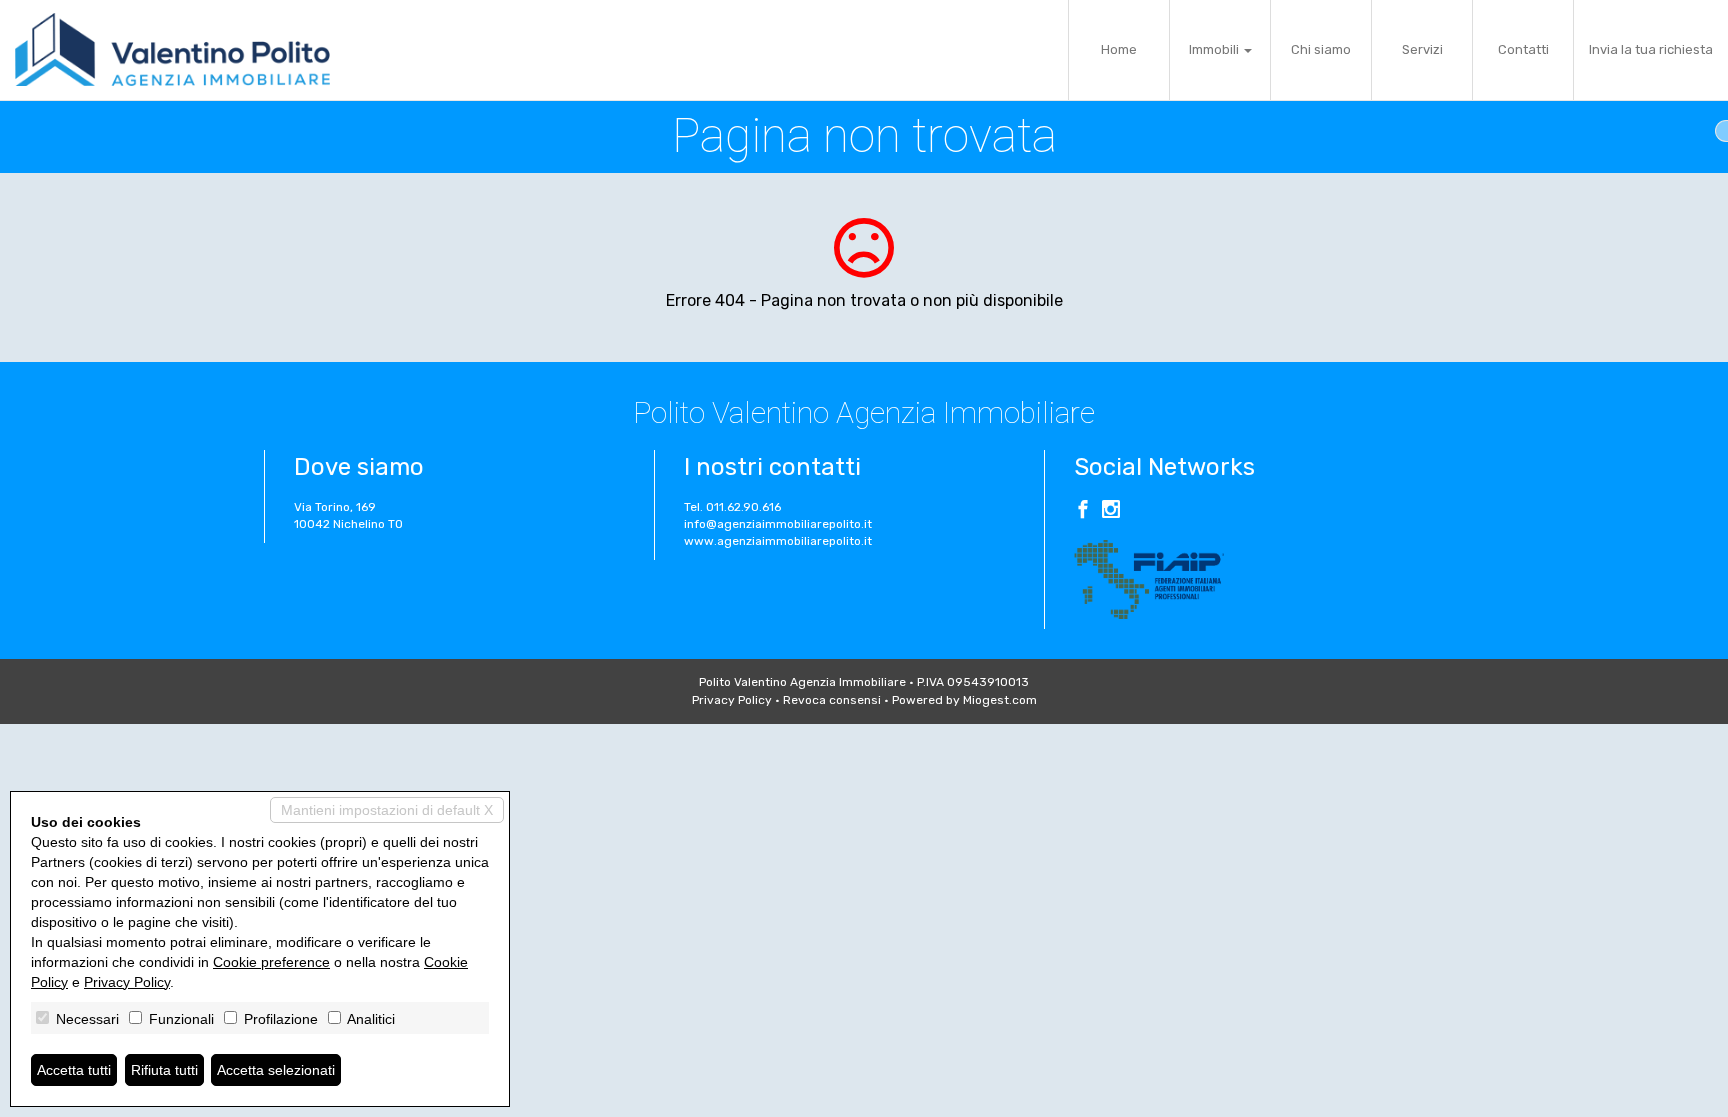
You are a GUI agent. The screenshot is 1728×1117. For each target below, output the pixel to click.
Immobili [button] (1215, 49)
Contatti (1523, 49)
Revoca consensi (832, 700)
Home (1119, 49)
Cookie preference (271, 962)
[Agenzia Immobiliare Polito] (172, 50)
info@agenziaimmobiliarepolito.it (778, 524)
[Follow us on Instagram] (1111, 512)
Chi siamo (1321, 49)
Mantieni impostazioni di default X (387, 810)
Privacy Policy (732, 700)
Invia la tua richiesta (1651, 49)
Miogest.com (1000, 700)
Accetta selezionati (276, 1070)
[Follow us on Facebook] (1083, 512)
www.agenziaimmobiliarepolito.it (778, 541)
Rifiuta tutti (164, 1070)
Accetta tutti (74, 1070)
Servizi (1422, 49)
